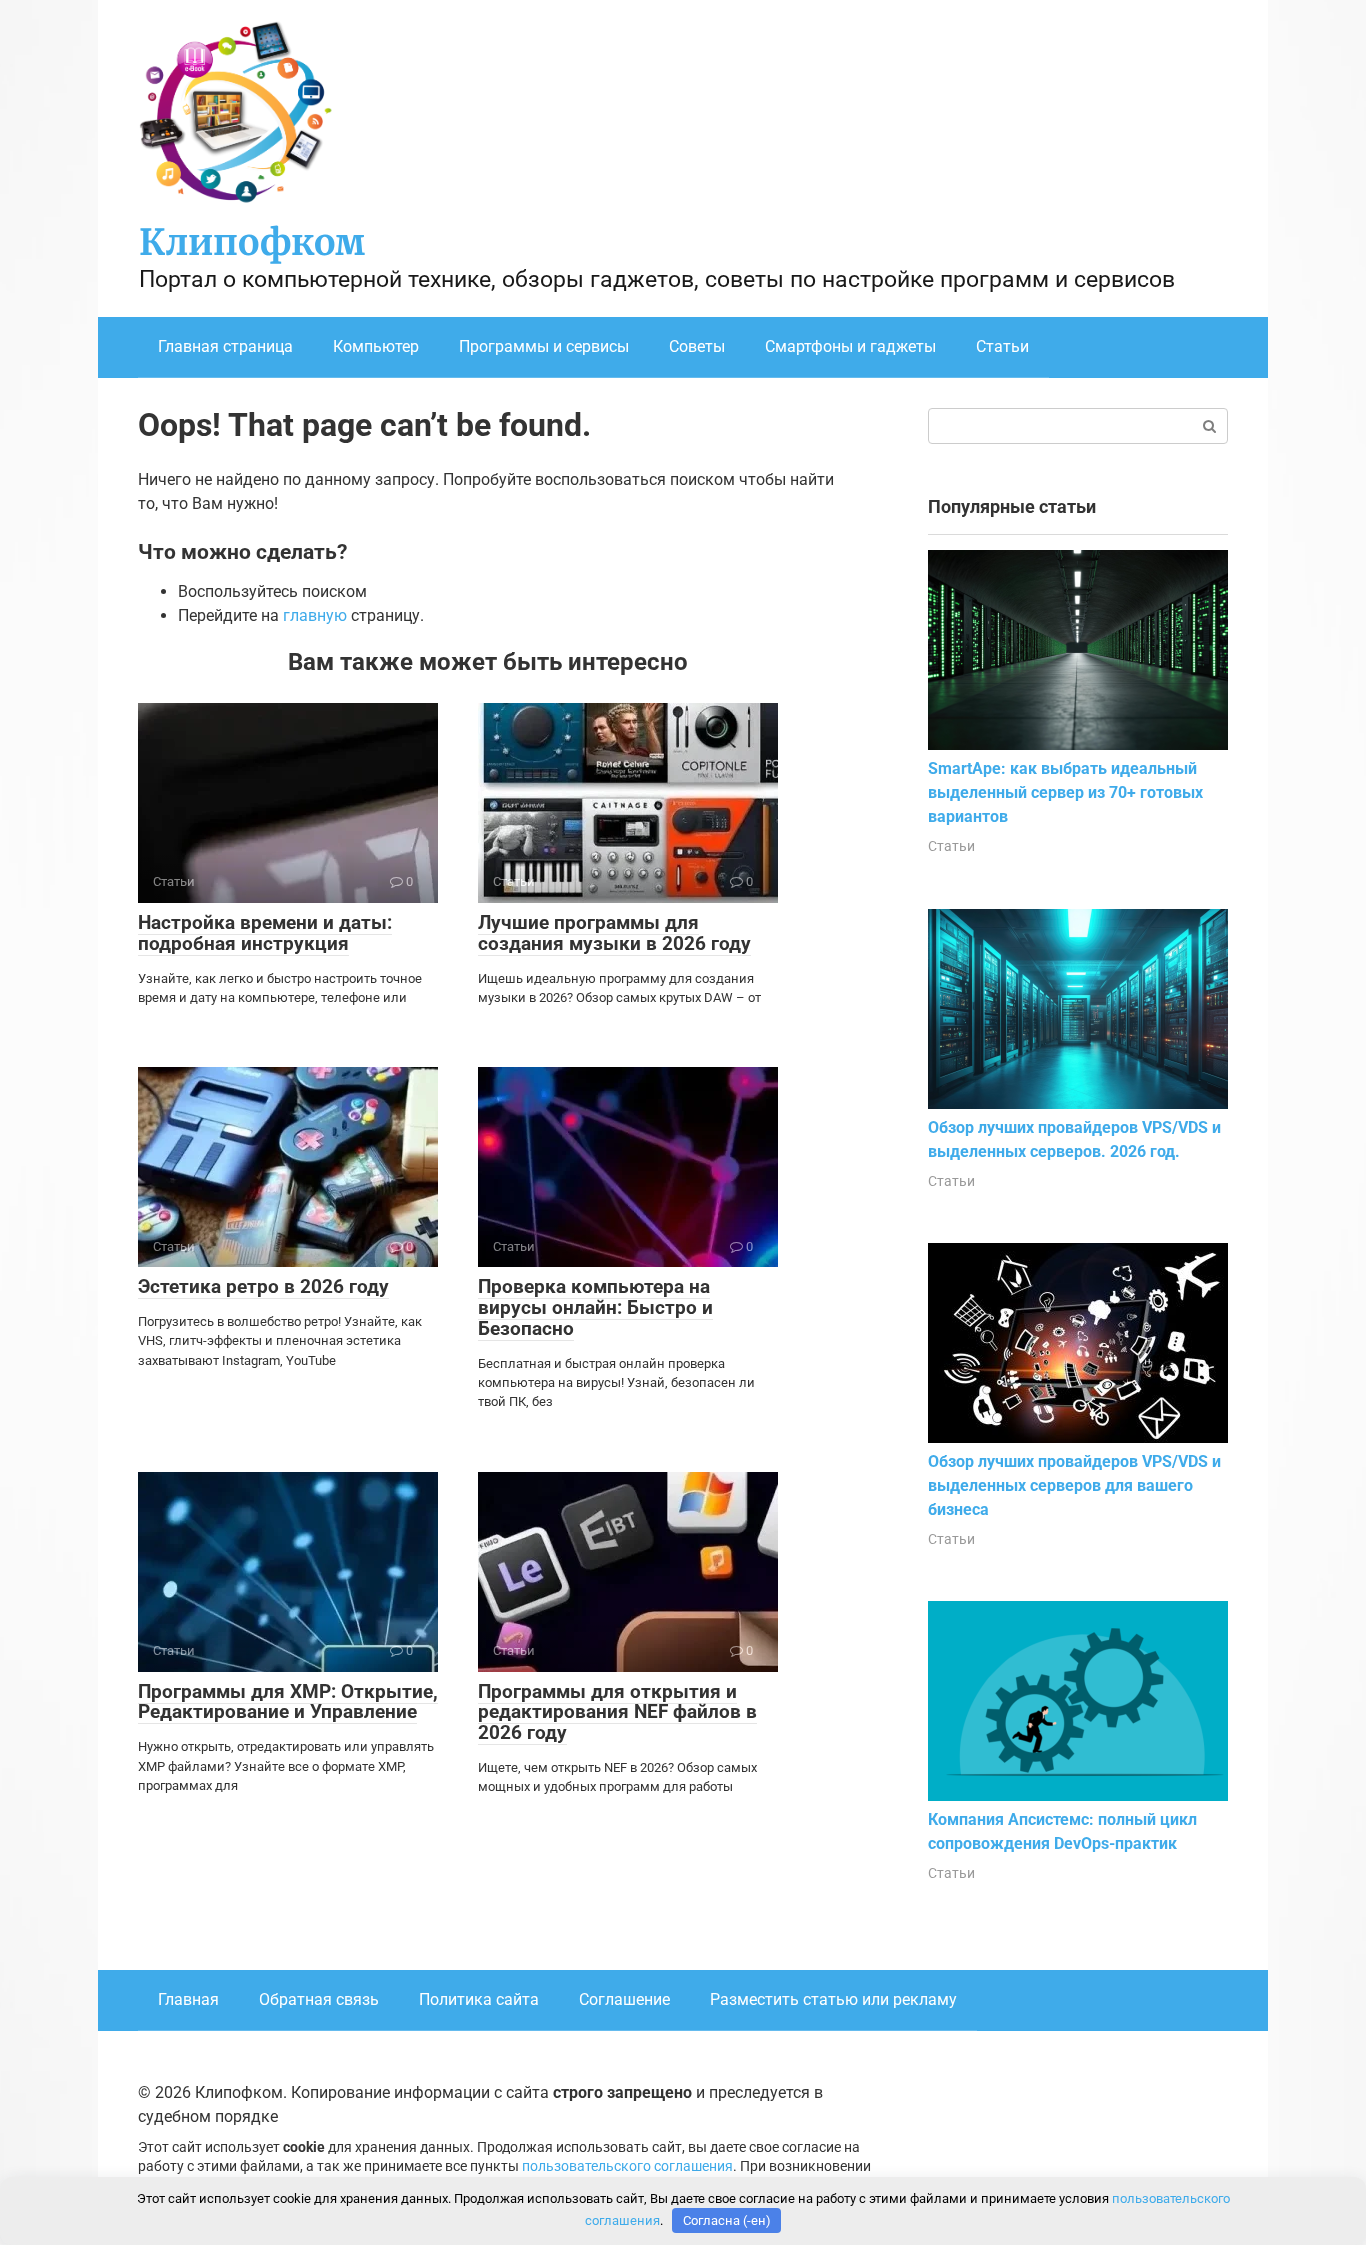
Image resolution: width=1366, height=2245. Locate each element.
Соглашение (624, 1999)
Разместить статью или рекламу (833, 1999)
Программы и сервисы (544, 346)
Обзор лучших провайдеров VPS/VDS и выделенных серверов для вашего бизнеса (1074, 1485)
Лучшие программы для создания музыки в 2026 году (614, 933)
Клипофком (252, 242)
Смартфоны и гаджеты (850, 346)
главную (315, 615)
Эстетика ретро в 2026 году (263, 1286)
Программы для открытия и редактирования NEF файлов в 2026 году (617, 1712)
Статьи (1002, 346)
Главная (188, 1999)
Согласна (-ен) (727, 2220)
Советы (697, 346)
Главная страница (225, 346)
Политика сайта (479, 1999)
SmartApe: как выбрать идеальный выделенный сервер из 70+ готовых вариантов (1065, 792)
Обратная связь (319, 1999)
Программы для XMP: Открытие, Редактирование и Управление (288, 1702)
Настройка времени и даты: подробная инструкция (265, 933)
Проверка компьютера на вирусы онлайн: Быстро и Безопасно (595, 1307)
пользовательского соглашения (627, 2166)
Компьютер (376, 346)
